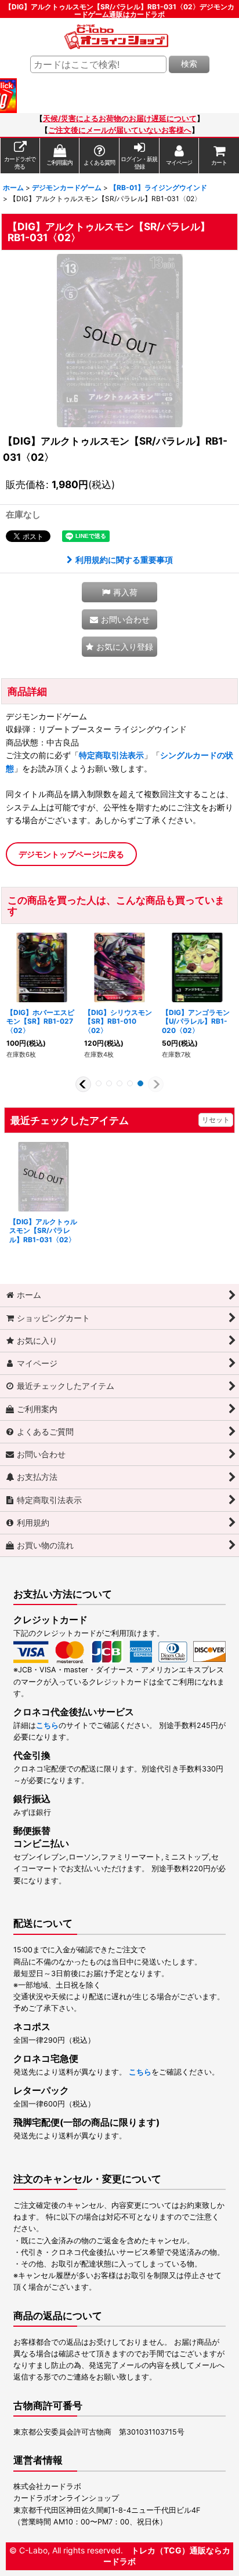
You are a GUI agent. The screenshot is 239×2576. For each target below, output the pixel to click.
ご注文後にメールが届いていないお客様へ (120, 130)
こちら (47, 1725)
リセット (216, 1120)
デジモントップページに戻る (71, 854)
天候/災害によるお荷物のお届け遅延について (120, 119)
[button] (119, 592)
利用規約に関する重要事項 (124, 560)
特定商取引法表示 (111, 755)
